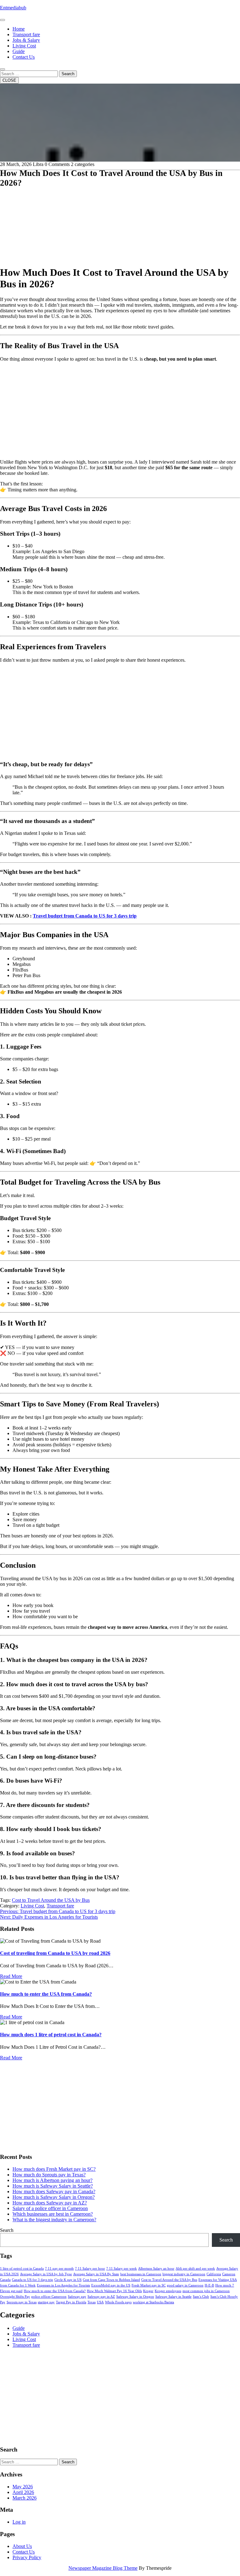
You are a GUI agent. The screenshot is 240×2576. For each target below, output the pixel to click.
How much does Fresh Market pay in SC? (54, 2169)
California (214, 2274)
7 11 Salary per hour (90, 2269)
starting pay (46, 2302)
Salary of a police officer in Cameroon (50, 2208)
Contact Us (24, 57)
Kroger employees (168, 2291)
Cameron (229, 2274)
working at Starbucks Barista (153, 2302)
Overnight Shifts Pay (15, 2297)
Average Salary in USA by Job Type (46, 2274)
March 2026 (25, 2498)
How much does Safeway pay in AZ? (50, 2203)
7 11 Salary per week (122, 2269)
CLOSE (9, 80)
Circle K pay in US (68, 2280)
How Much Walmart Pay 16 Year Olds (114, 2291)
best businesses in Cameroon (141, 2274)
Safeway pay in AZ (101, 2297)
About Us (22, 2546)
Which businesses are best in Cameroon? (53, 2214)
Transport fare (26, 34)
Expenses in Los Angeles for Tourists (63, 2285)
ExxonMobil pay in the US (111, 2285)
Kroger (148, 2291)
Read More (11, 1976)
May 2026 (23, 2487)
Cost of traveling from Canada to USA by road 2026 (55, 1953)
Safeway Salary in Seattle (173, 2297)
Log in (19, 2522)
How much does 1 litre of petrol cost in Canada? (51, 2035)
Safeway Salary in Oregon (135, 2297)
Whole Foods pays (118, 2302)
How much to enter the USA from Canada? (46, 1994)
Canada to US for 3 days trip (32, 2280)
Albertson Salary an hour (156, 2269)
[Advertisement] (120, 217)
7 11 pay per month (59, 2269)
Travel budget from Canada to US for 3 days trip (85, 916)
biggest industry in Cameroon (184, 2274)
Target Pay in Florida (71, 2302)
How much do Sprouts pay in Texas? (49, 2175)
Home (19, 29)
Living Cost (24, 46)
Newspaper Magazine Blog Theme (103, 2568)
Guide (19, 51)
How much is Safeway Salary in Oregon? (54, 2197)
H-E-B (209, 2285)
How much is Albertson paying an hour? (52, 2180)
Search (68, 74)
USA (100, 2302)
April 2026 (23, 2492)
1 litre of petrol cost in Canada (22, 2269)
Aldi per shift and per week (195, 2269)
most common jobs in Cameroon (206, 2291)
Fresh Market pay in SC (149, 2285)
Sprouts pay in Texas (22, 2302)
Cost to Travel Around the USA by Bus (51, 1900)
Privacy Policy (27, 2557)
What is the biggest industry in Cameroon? (54, 2220)
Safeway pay (77, 2297)
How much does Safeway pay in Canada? (54, 2191)
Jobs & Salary (26, 40)
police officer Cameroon (49, 2297)
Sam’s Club (201, 2297)
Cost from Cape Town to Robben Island (111, 2280)
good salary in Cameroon (185, 2285)
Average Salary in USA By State (96, 2274)
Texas (92, 2302)
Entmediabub (13, 8)
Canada (5, 2280)
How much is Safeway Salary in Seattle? (53, 2186)
